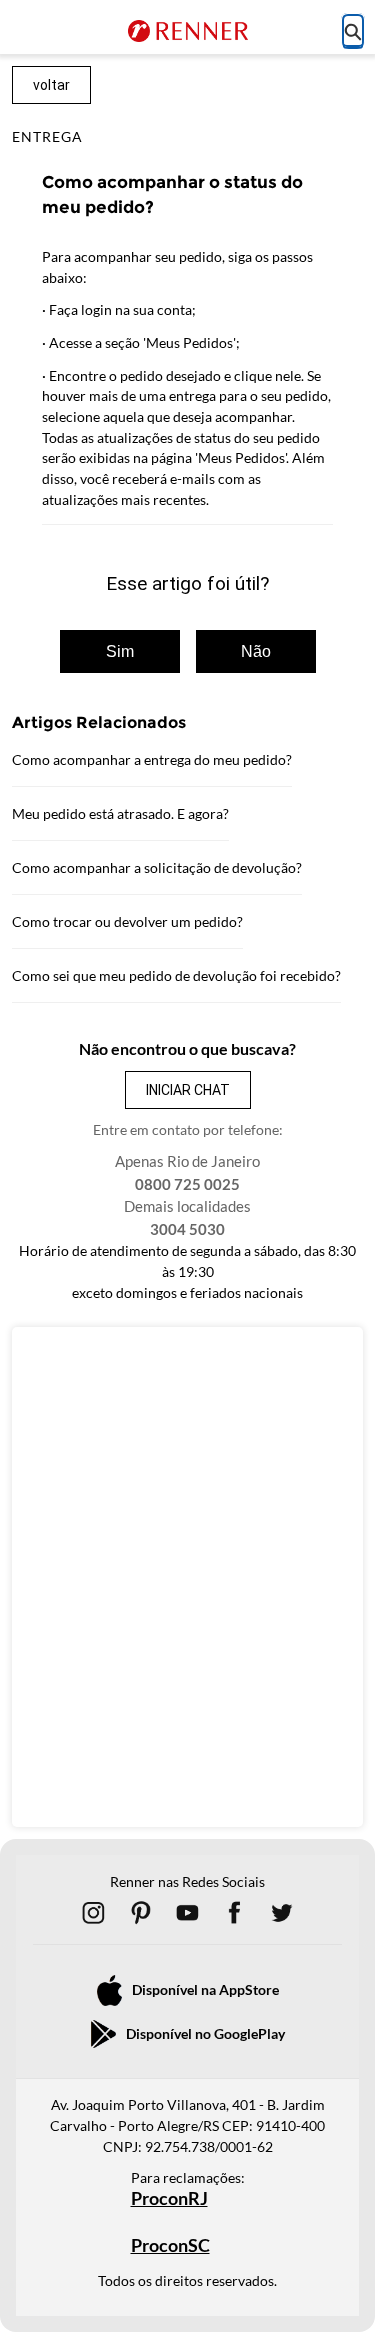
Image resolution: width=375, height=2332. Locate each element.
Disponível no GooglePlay (205, 2033)
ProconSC (170, 2245)
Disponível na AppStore (205, 1989)
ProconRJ (169, 2198)
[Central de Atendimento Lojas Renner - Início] (188, 31)
